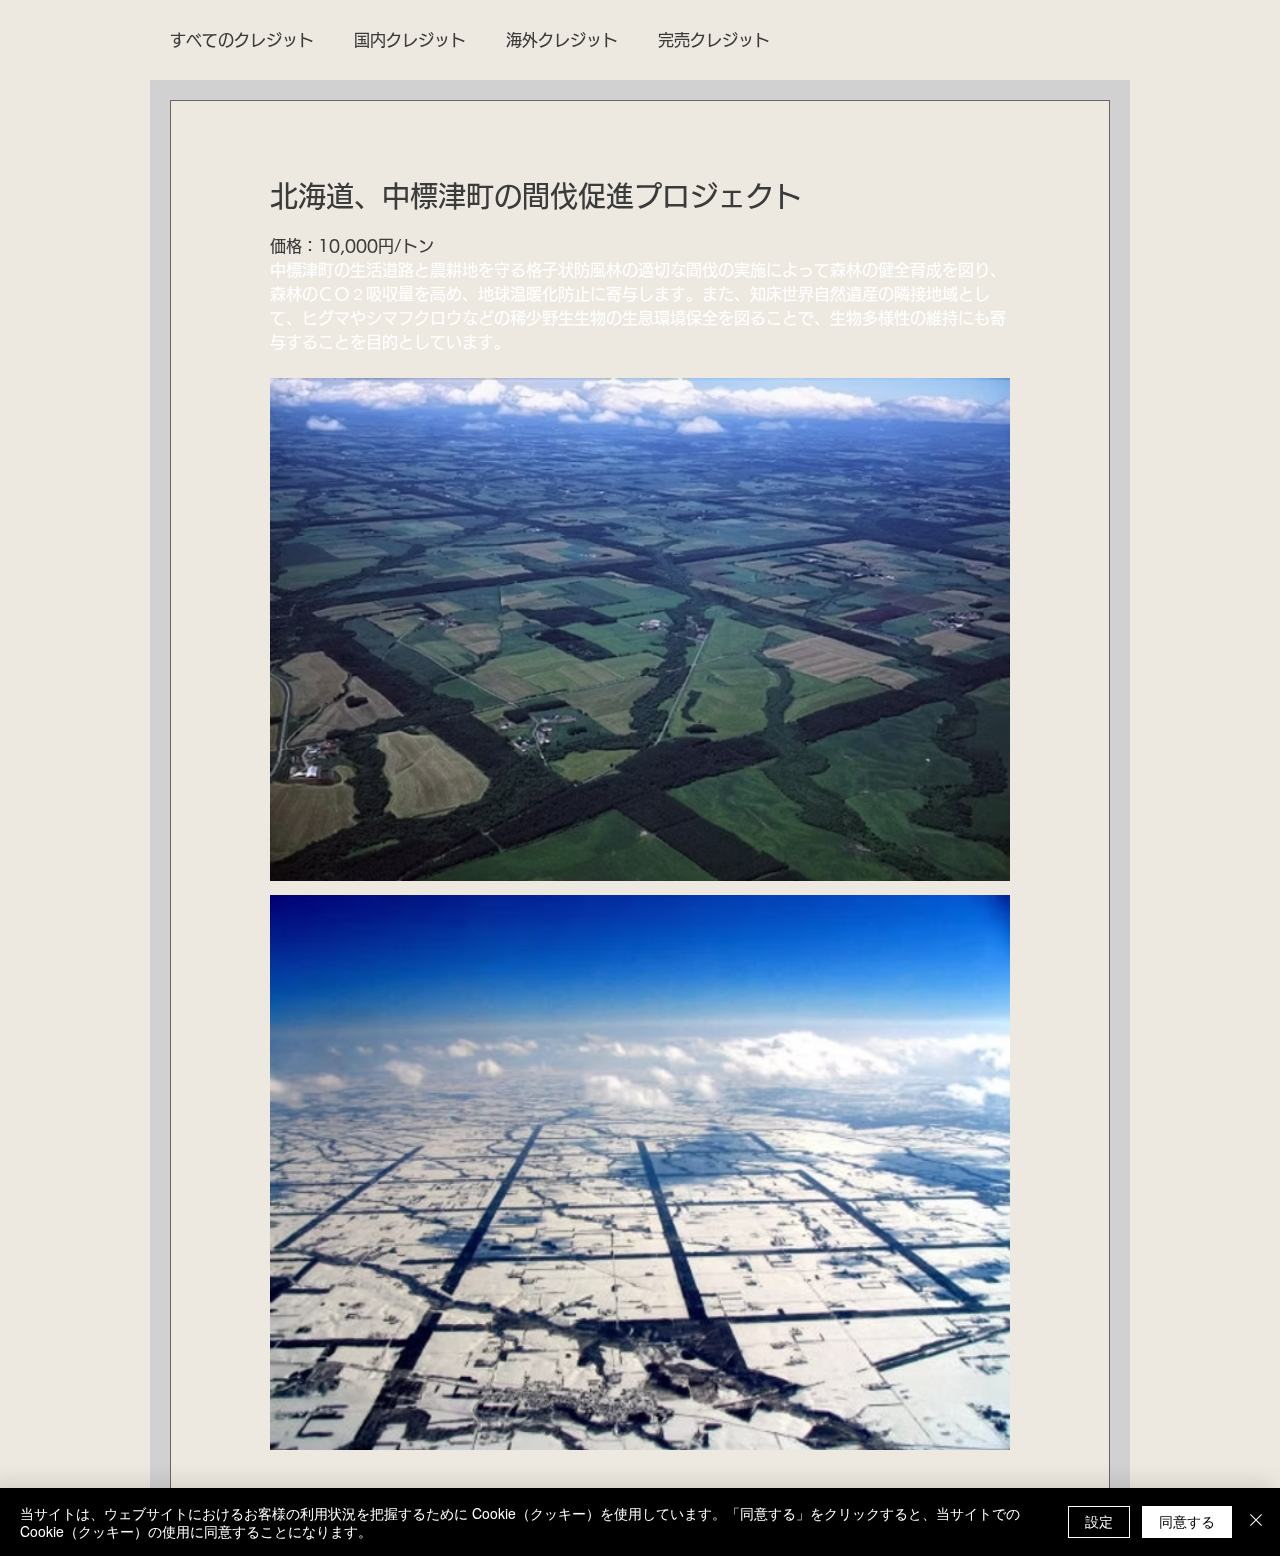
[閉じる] (1256, 1522)
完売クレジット (714, 40)
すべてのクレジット (242, 40)
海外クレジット (562, 40)
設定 (1099, 1521)
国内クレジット (410, 40)
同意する (1187, 1521)
